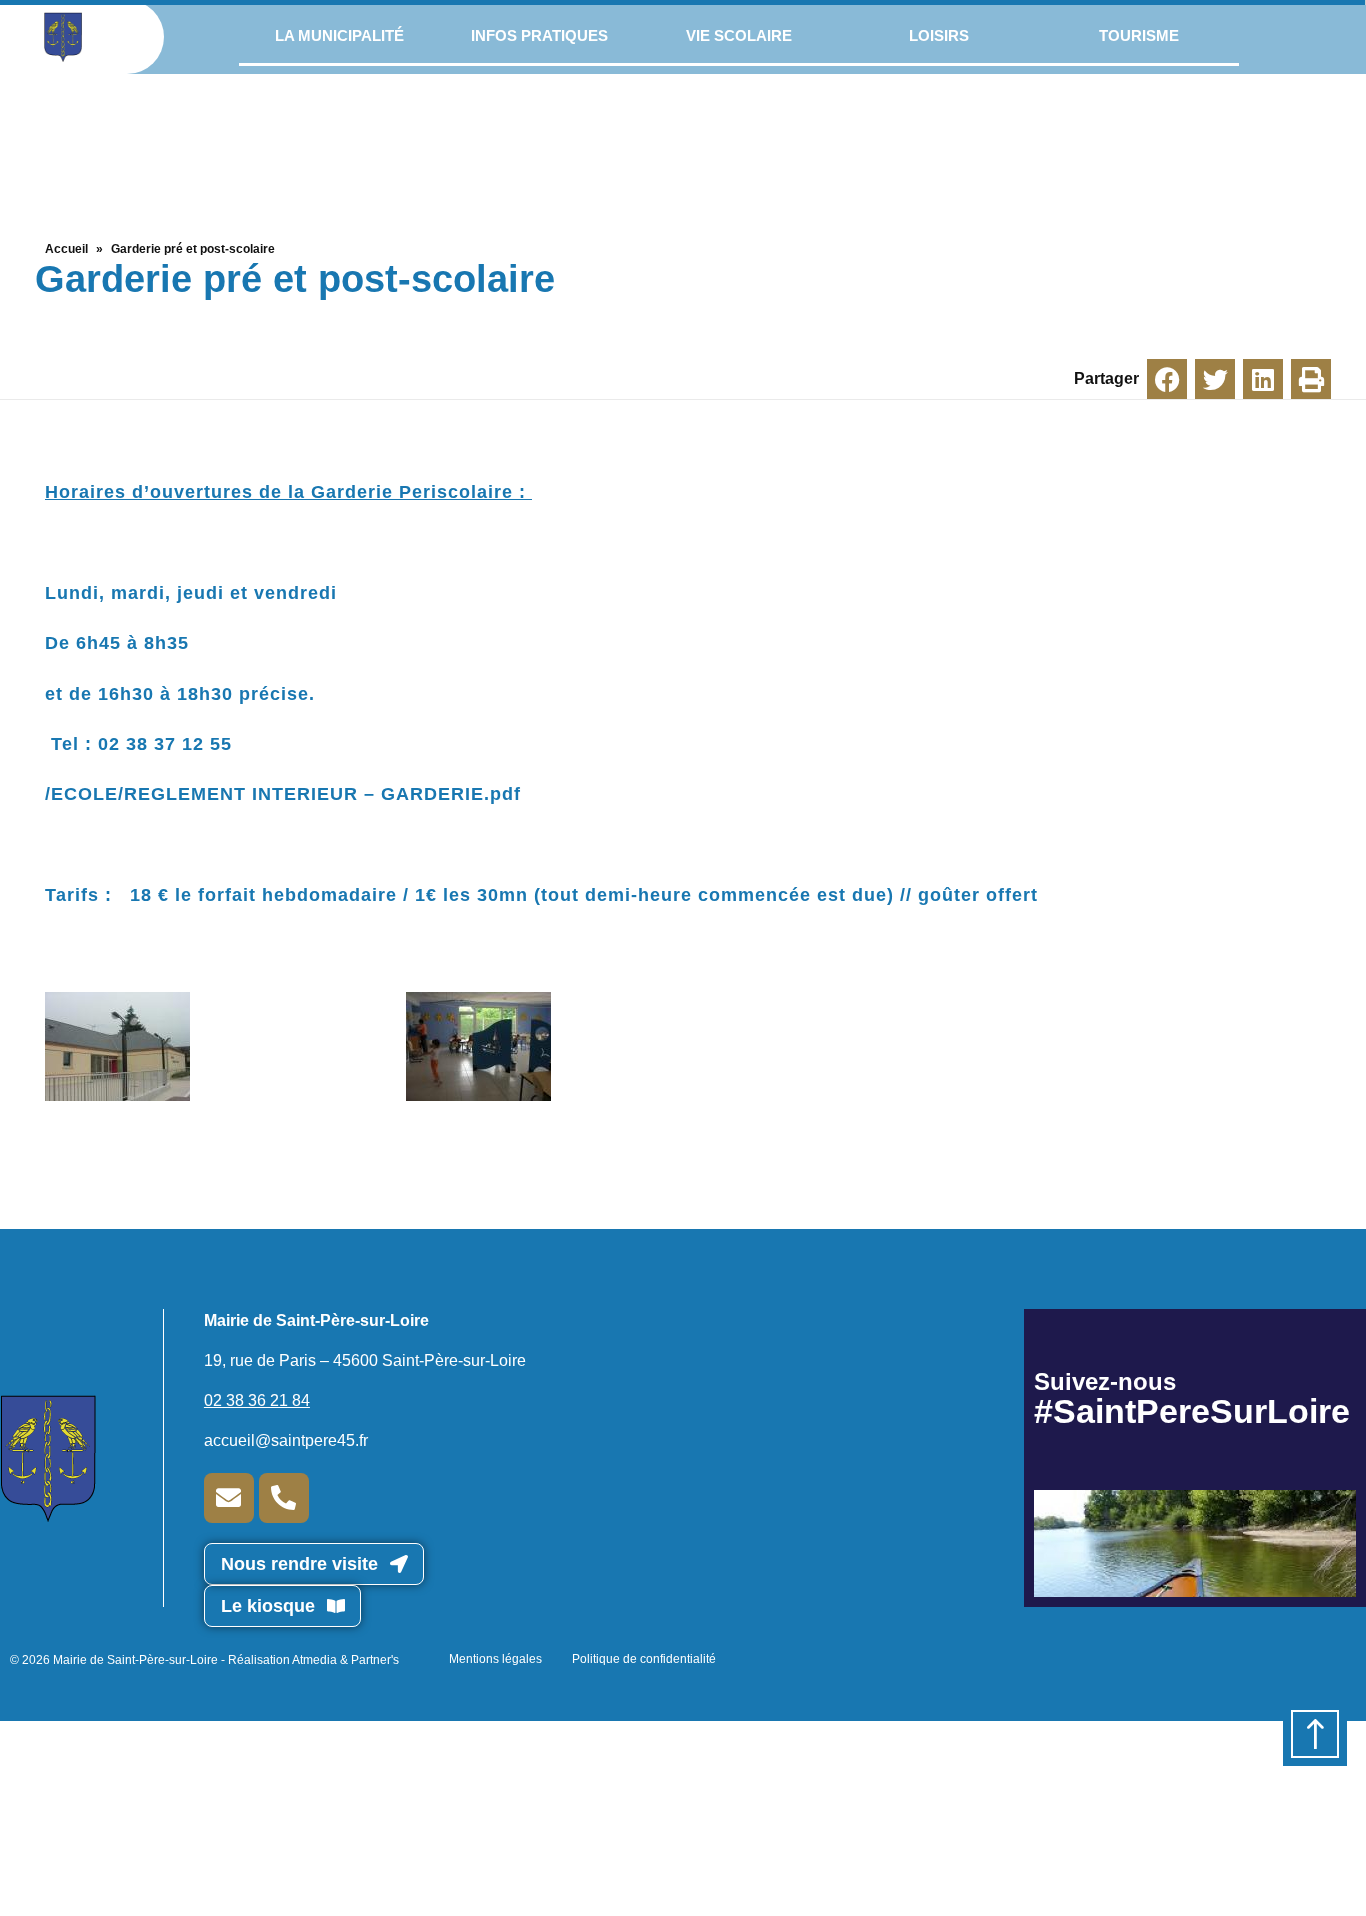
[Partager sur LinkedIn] (1263, 379)
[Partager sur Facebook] (1167, 379)
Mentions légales (495, 1659)
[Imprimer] (1311, 379)
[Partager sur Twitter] (1215, 379)
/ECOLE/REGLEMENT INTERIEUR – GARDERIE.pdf (283, 794)
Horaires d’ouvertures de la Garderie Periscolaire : (288, 492)
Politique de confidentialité (644, 1659)
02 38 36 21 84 (257, 1400)
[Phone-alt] (284, 1498)
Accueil (66, 249)
